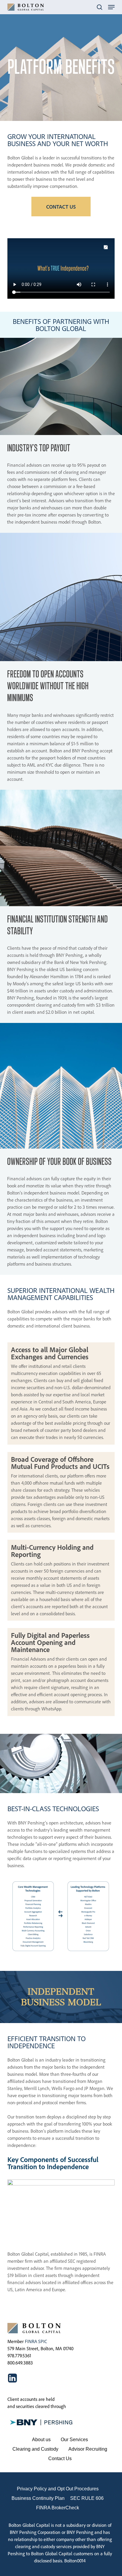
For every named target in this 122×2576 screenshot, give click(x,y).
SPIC (43, 2341)
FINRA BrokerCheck (58, 2508)
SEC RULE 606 (87, 2498)
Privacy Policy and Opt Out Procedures (58, 2489)
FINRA (31, 2341)
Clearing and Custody (35, 2449)
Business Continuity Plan (38, 2498)
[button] (111, 7)
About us (41, 2440)
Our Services (74, 2440)
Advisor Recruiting (88, 2449)
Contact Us (60, 2459)
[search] (99, 7)
